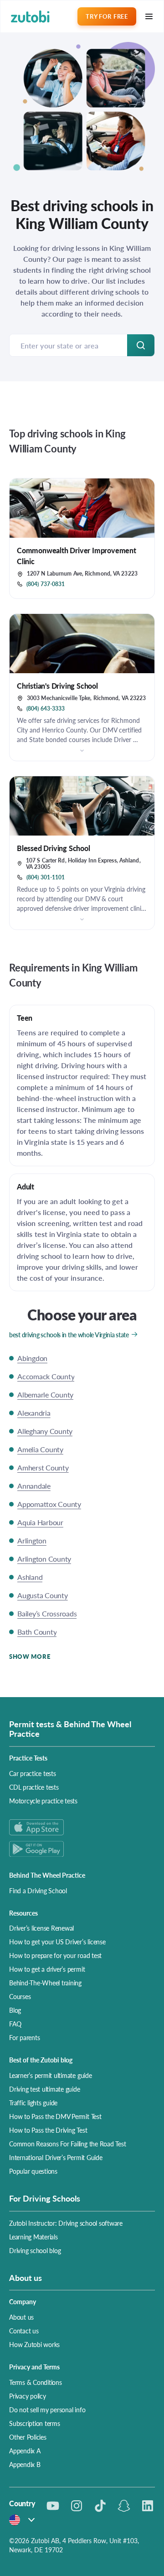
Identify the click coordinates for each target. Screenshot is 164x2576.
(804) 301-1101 (46, 878)
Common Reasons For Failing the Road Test (67, 2144)
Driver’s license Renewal (41, 1928)
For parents (24, 2037)
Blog (15, 2010)
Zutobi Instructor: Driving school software (66, 2223)
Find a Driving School (38, 1890)
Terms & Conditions (36, 2382)
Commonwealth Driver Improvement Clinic (77, 556)
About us (21, 2317)
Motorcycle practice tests (43, 1801)
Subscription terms (35, 2423)
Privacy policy (28, 2396)
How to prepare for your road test (55, 1955)
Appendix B (25, 2464)
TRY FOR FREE (107, 16)
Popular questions (33, 2171)
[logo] (30, 17)
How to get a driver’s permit (47, 1969)
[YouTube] (53, 2506)
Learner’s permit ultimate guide (51, 2075)
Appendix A (25, 2451)
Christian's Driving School (57, 686)
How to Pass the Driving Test (48, 2130)
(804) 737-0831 (46, 584)
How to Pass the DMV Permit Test (55, 2116)
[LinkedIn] (148, 2506)
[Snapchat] (124, 2506)
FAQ (15, 2024)
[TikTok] (100, 2506)
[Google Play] (82, 1849)
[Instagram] (77, 2506)
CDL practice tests (34, 1787)
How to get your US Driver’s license (57, 1942)
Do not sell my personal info (47, 2410)
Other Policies (28, 2437)
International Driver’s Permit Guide (56, 2157)
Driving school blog (35, 2250)
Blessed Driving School (54, 848)
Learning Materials (33, 2237)
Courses (20, 1996)
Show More (30, 1656)
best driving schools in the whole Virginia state (69, 1335)
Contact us (24, 2331)
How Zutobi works (34, 2344)
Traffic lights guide (33, 2103)
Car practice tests (33, 1773)
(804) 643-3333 (46, 709)
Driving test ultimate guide (45, 2089)
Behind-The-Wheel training (45, 1983)
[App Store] (82, 1827)
